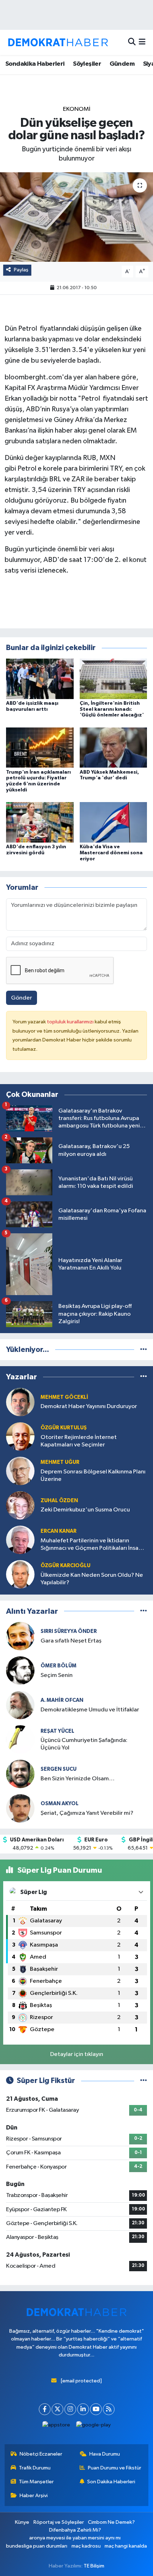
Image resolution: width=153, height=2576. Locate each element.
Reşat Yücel (57, 1731)
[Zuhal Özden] (20, 1505)
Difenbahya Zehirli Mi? (75, 2530)
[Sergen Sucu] (20, 1774)
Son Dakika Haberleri (111, 2482)
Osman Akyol (60, 1804)
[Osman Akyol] (20, 1808)
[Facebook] (45, 2409)
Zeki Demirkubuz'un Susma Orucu (85, 1510)
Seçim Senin (57, 1675)
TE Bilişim (94, 2566)
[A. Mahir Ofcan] (20, 1705)
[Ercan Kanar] (20, 1540)
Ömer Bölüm (59, 1666)
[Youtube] (96, 2409)
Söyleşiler (87, 64)
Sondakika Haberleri (35, 64)
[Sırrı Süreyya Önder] (20, 1636)
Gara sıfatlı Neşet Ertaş (71, 1641)
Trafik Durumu (35, 2468)
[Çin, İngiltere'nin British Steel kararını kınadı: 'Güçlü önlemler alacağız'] (114, 679)
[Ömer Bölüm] (20, 1670)
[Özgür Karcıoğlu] (20, 1574)
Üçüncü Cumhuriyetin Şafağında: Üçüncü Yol (84, 1744)
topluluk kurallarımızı (71, 1022)
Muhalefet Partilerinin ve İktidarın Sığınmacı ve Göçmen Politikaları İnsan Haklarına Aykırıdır (91, 1545)
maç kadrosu (86, 2546)
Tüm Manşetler (36, 2482)
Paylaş (21, 270)
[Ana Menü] (142, 42)
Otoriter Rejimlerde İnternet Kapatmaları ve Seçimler (79, 1441)
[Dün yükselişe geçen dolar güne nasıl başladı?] (76, 217)
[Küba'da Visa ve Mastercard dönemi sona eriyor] (114, 822)
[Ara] (132, 42)
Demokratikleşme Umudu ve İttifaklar (90, 1710)
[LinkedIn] (83, 2409)
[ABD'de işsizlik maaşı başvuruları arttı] (40, 679)
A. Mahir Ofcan (62, 1700)
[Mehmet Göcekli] (20, 1402)
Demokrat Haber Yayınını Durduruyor (89, 1406)
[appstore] (56, 2427)
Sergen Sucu (59, 1769)
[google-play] (94, 2427)
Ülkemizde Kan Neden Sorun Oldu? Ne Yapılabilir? (92, 1579)
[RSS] (109, 2409)
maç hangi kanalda (126, 2546)
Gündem (122, 64)
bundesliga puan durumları (37, 2546)
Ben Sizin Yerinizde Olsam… (78, 1779)
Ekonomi (77, 109)
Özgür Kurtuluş (64, 1428)
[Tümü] (144, 1350)
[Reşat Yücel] (20, 1739)
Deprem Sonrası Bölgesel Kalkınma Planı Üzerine (93, 1476)
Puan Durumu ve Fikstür (115, 2468)
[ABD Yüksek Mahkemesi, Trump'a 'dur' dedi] (114, 748)
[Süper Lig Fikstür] (144, 2081)
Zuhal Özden (59, 1501)
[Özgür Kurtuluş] (20, 1436)
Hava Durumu (105, 2454)
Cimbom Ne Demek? (111, 2522)
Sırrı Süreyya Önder (69, 1631)
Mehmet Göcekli (64, 1397)
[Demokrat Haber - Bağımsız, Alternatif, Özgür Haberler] (58, 42)
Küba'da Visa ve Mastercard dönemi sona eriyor (111, 853)
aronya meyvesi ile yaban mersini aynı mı (75, 2538)
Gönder (22, 998)
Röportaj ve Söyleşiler (59, 2522)
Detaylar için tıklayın (77, 2054)
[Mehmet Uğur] (20, 1471)
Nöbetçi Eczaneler (41, 2454)
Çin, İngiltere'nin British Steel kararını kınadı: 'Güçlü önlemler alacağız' (112, 709)
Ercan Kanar (59, 1531)
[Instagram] (70, 2409)
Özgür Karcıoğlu (65, 1566)
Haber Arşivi (34, 2496)
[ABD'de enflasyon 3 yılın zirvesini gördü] (40, 822)
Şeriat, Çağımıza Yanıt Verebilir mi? (87, 1813)
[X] (57, 2409)
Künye (22, 2522)
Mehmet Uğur (60, 1462)
